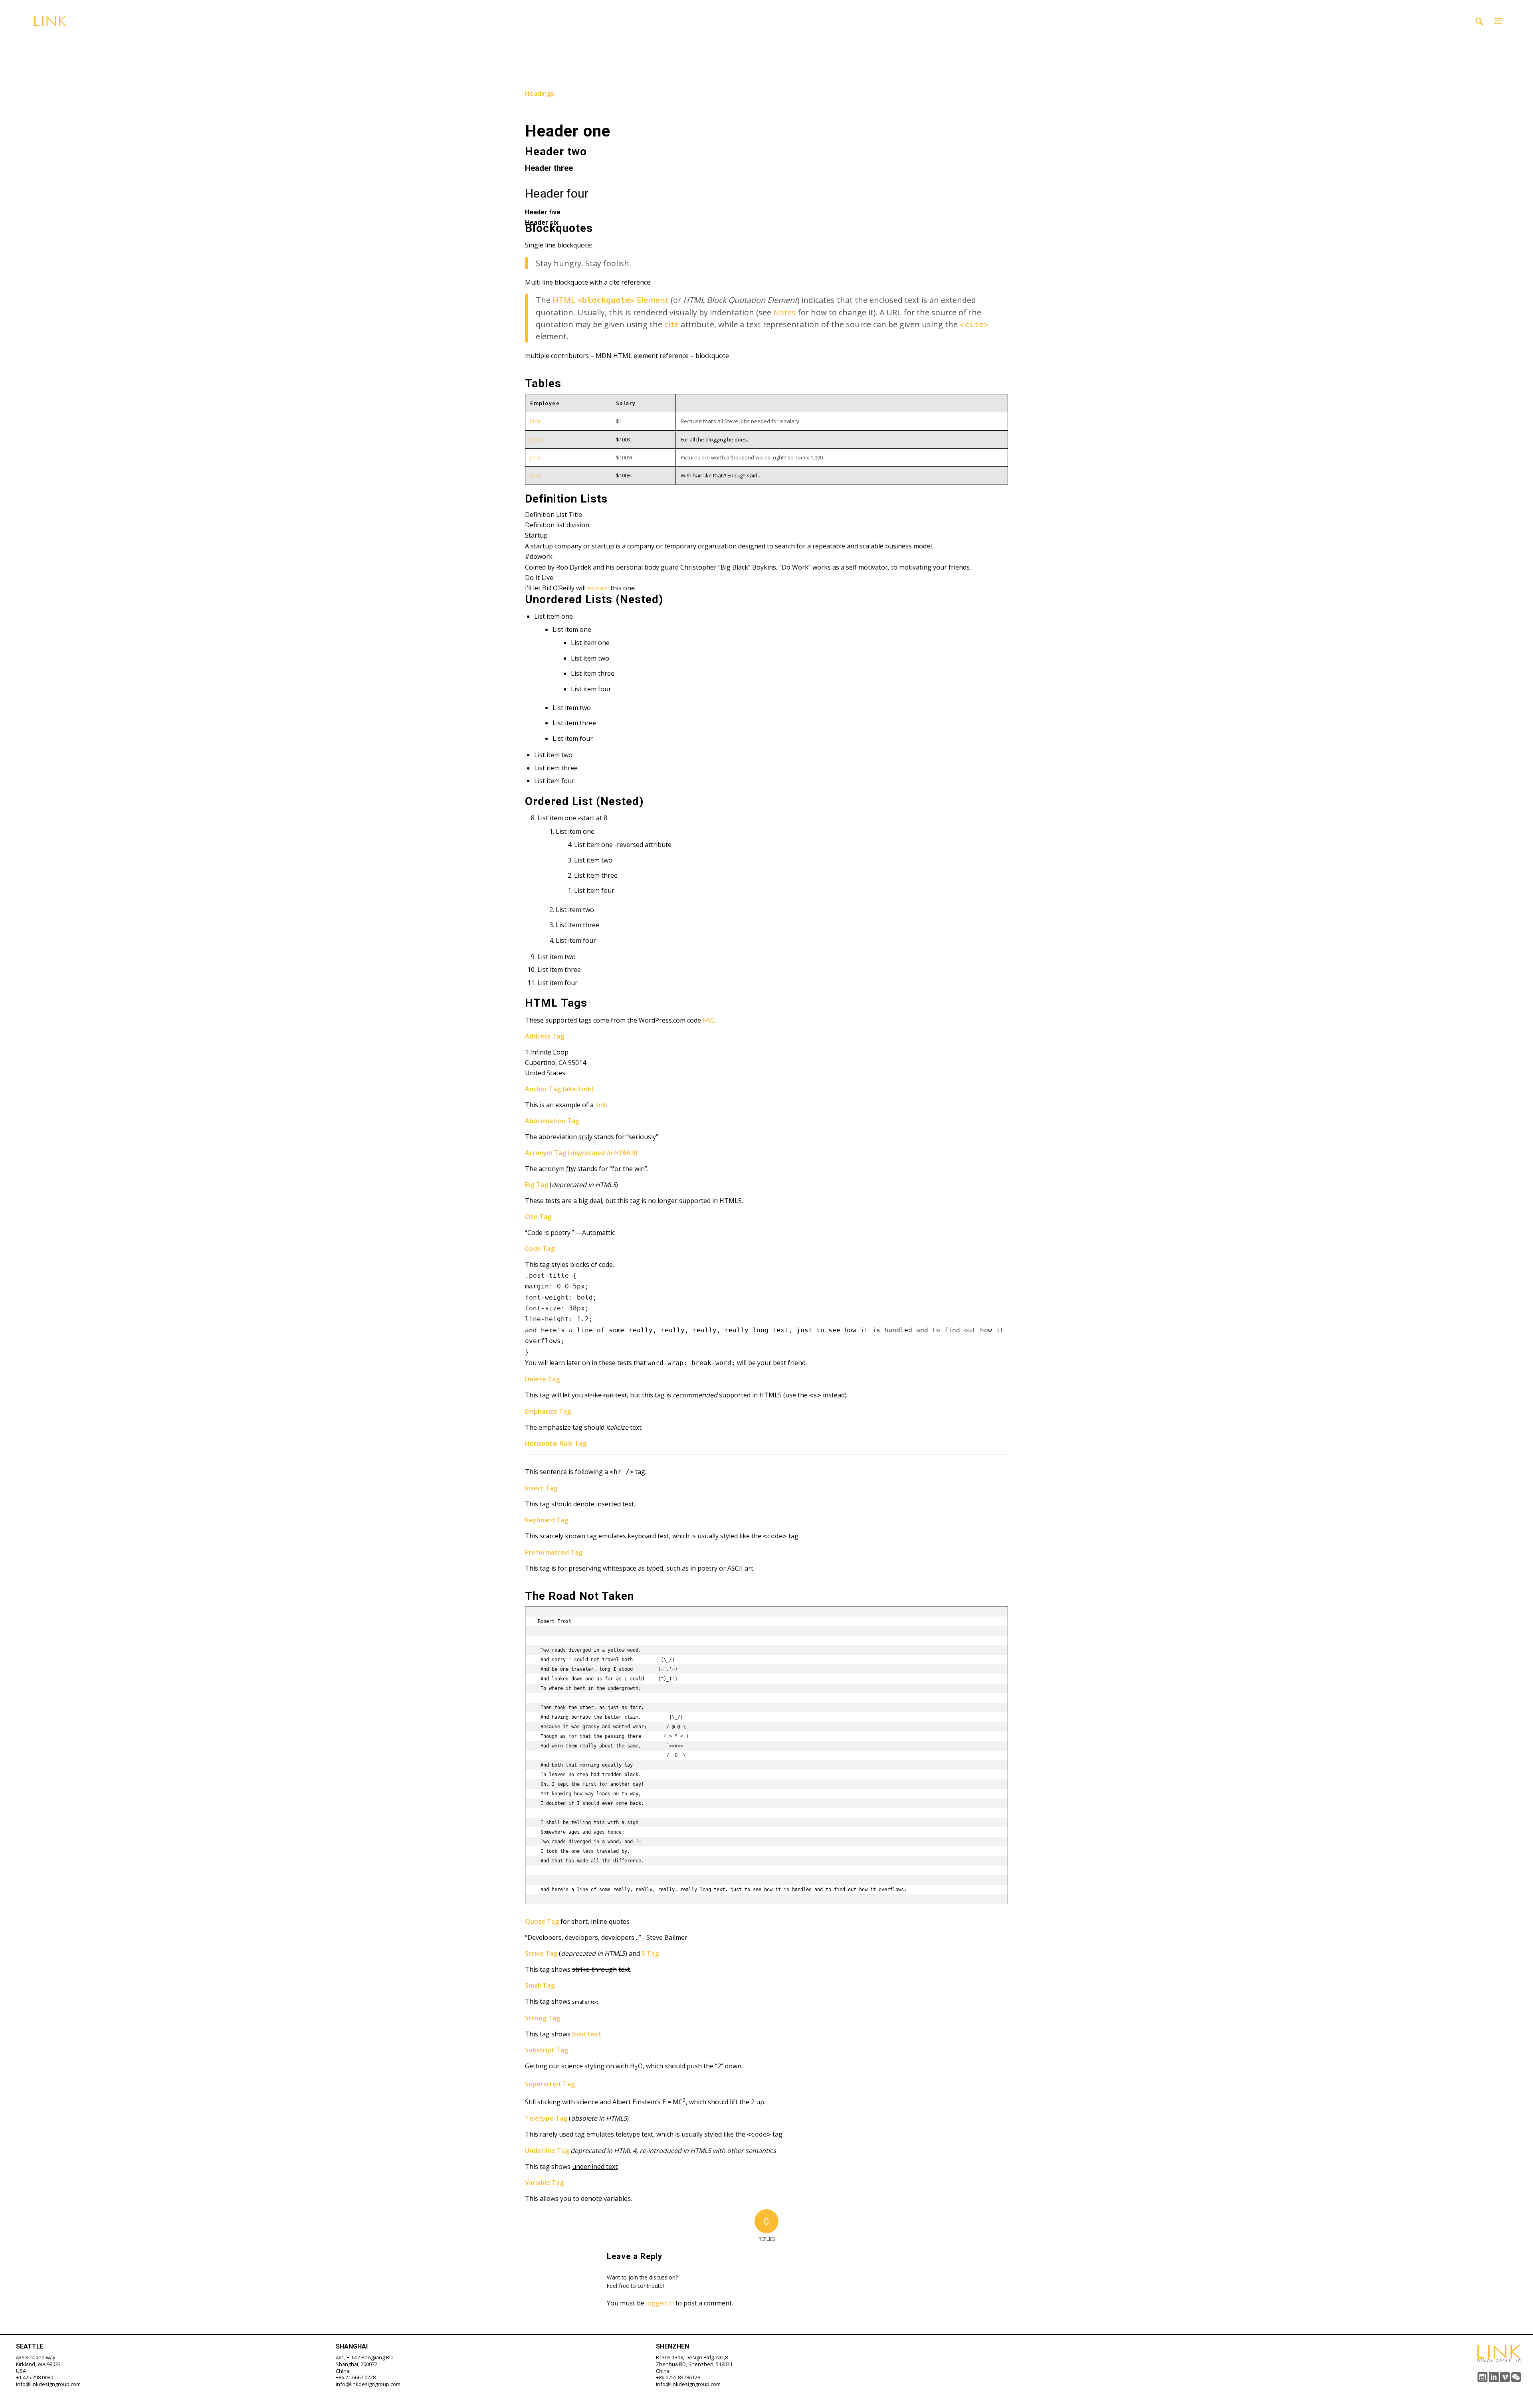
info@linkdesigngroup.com (48, 2384)
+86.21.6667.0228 (356, 2377)
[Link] (51, 21)
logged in (660, 2303)
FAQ (709, 1020)
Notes (784, 312)
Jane (536, 421)
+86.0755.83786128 (678, 2377)
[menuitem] (1479, 21)
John (536, 439)
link (601, 1105)
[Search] (1479, 21)
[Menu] (1498, 21)
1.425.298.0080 (36, 2377)
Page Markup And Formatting (630, 40)
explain (598, 588)
